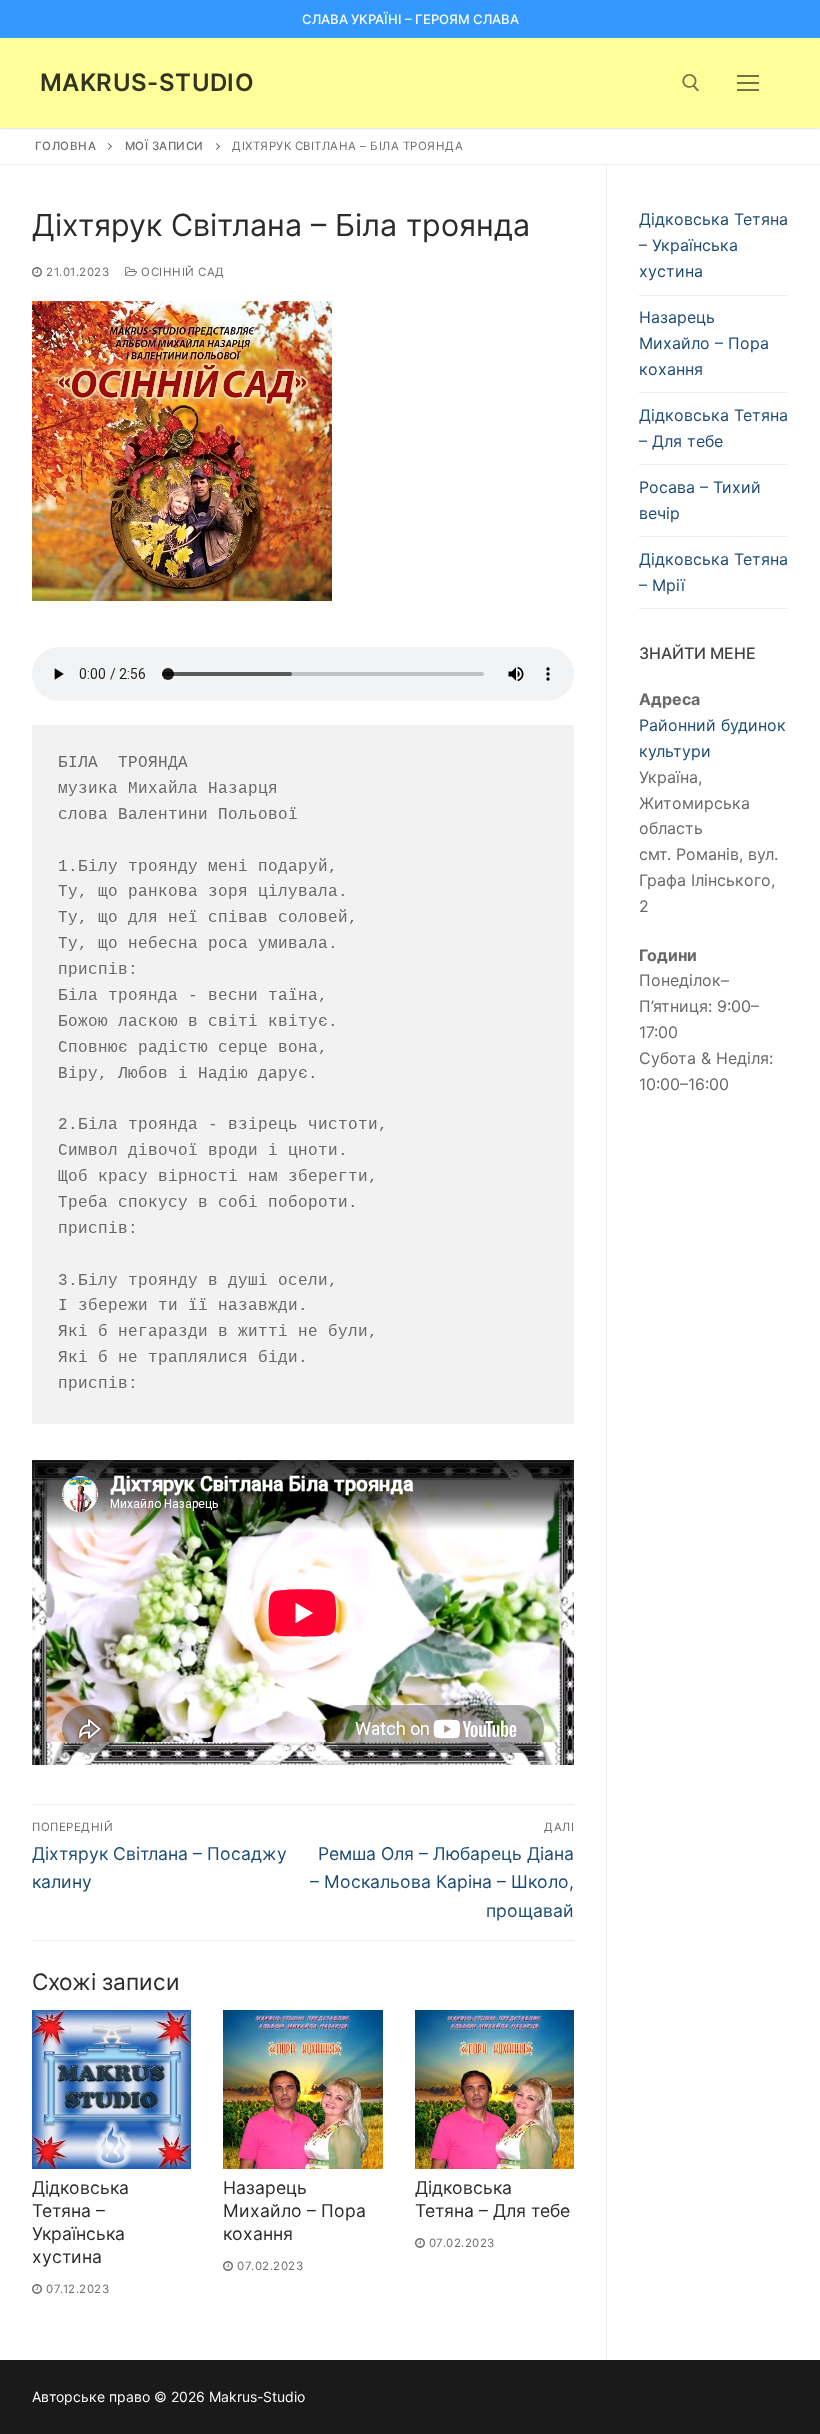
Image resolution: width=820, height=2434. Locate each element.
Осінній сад (181, 272)
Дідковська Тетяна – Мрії (713, 572)
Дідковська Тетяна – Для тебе (492, 2199)
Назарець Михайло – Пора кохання (294, 2210)
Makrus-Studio (147, 82)
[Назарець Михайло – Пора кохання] (302, 2089)
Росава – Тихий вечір (700, 500)
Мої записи (164, 146)
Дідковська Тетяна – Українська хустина (80, 2222)
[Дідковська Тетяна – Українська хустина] (111, 2089)
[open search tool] (691, 83)
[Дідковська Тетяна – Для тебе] (494, 2089)
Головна (66, 146)
